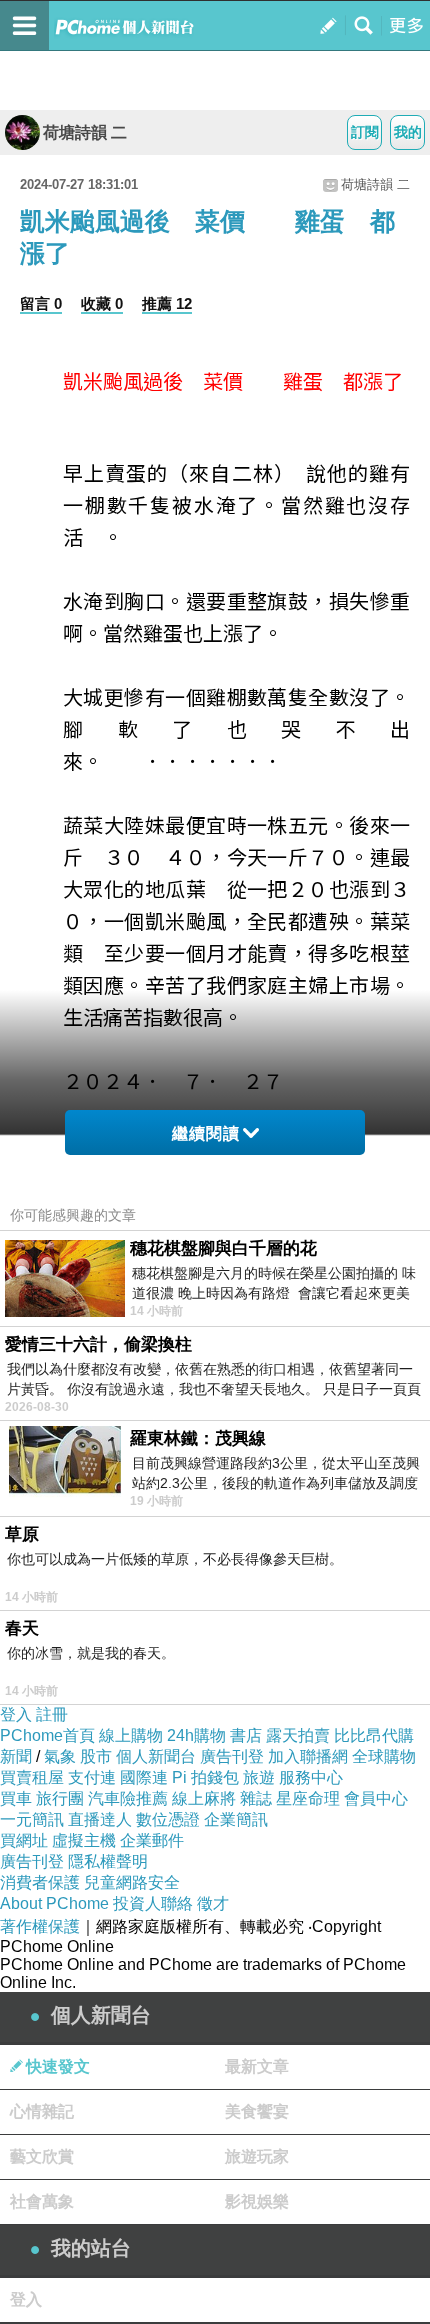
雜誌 (256, 1798)
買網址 (24, 1840)
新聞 (16, 1756)
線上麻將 (204, 1798)
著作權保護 (40, 1926)
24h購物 (196, 1735)
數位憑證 (168, 1819)
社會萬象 (42, 2201)
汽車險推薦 (128, 1798)
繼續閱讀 (206, 1133)
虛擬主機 (84, 1840)
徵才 (213, 1903)
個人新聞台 (156, 1756)
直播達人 (100, 1819)
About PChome (54, 1903)
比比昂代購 (374, 1735)
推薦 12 (167, 303)
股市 (96, 1756)
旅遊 (259, 1777)
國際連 (144, 1777)
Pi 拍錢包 (205, 1777)
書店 (246, 1735)
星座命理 (308, 1798)
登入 (16, 1714)
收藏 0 (102, 303)
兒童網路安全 (132, 1882)
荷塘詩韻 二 (85, 132)
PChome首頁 (47, 1735)
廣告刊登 (232, 1756)
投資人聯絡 (153, 1903)
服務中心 (311, 1777)
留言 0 (41, 303)
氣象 (60, 1756)
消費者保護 (40, 1882)
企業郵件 (152, 1840)
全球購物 (384, 1756)
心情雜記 (42, 2111)
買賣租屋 (32, 1777)
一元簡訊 (32, 1819)
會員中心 (376, 1798)
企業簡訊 (236, 1819)
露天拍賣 (298, 1735)
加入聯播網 (308, 1756)
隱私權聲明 (108, 1861)
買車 (16, 1798)
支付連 (92, 1777)
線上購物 (131, 1735)
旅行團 (60, 1798)
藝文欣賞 (42, 2156)
